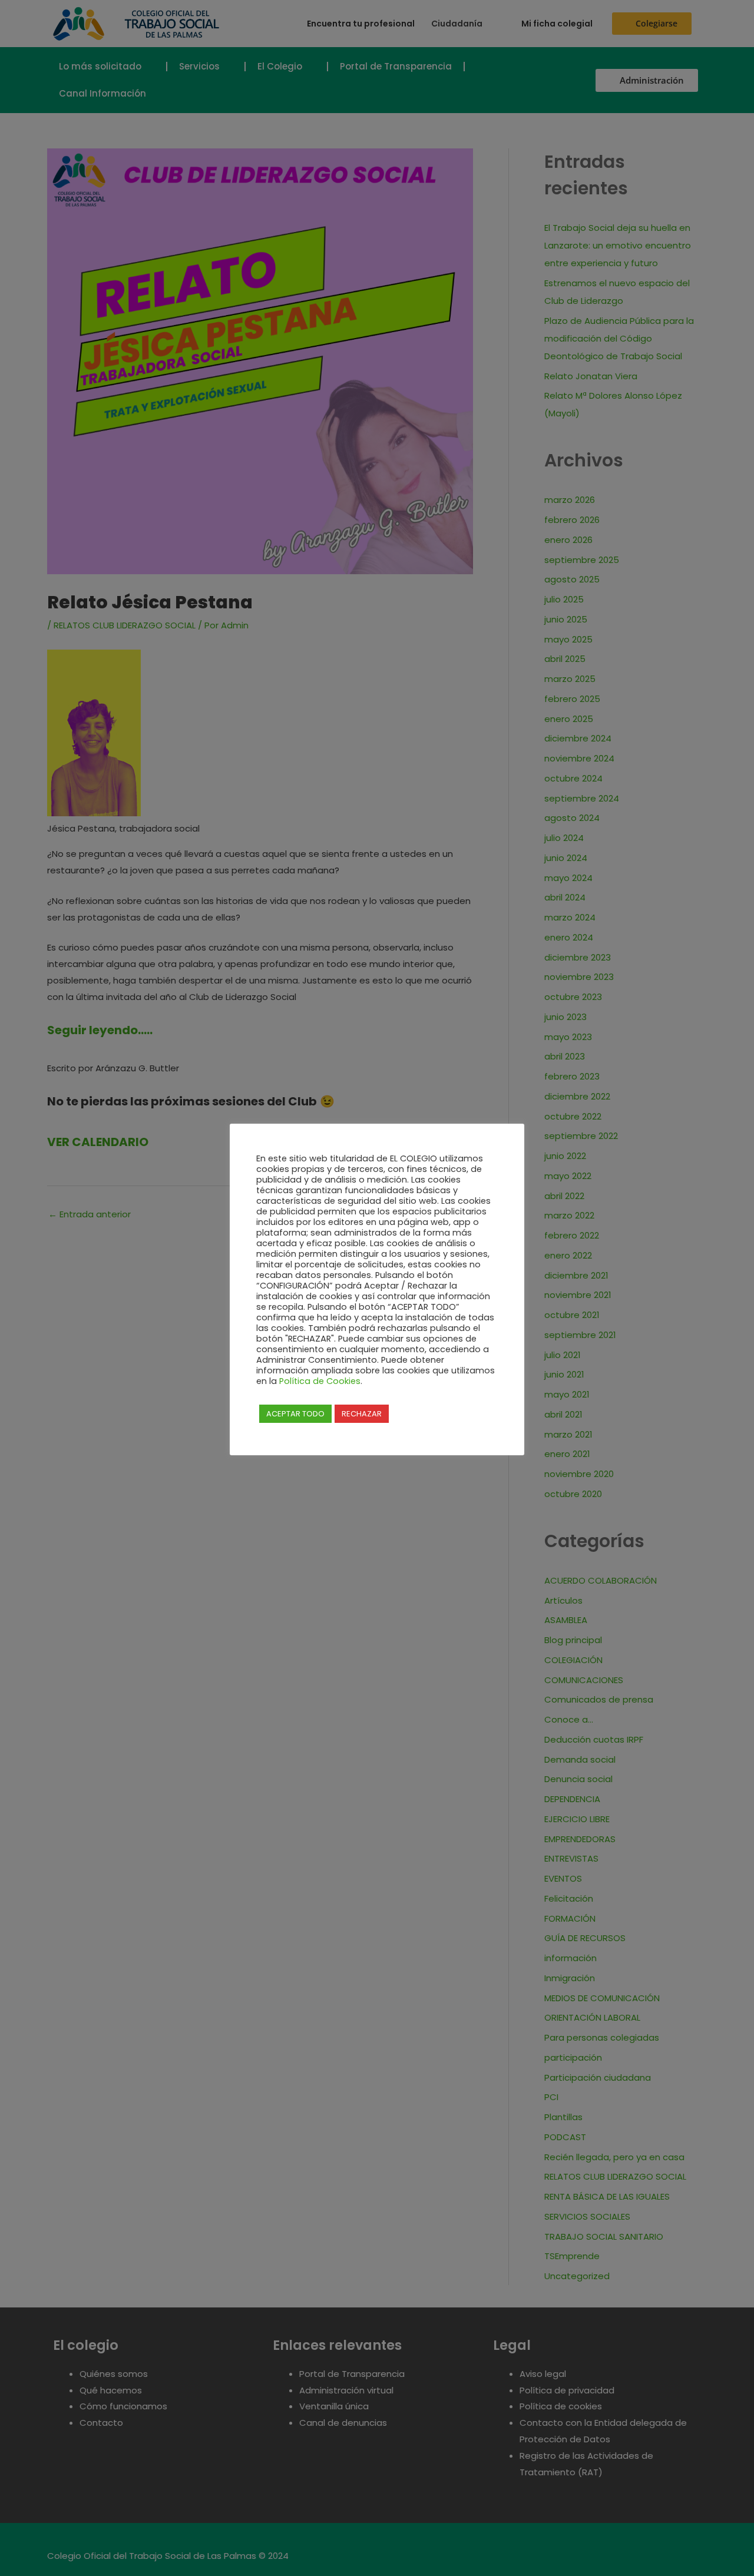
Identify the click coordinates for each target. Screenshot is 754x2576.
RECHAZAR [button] (362, 1414)
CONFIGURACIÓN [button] (426, 1413)
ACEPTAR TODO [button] (295, 1414)
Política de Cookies (320, 1381)
